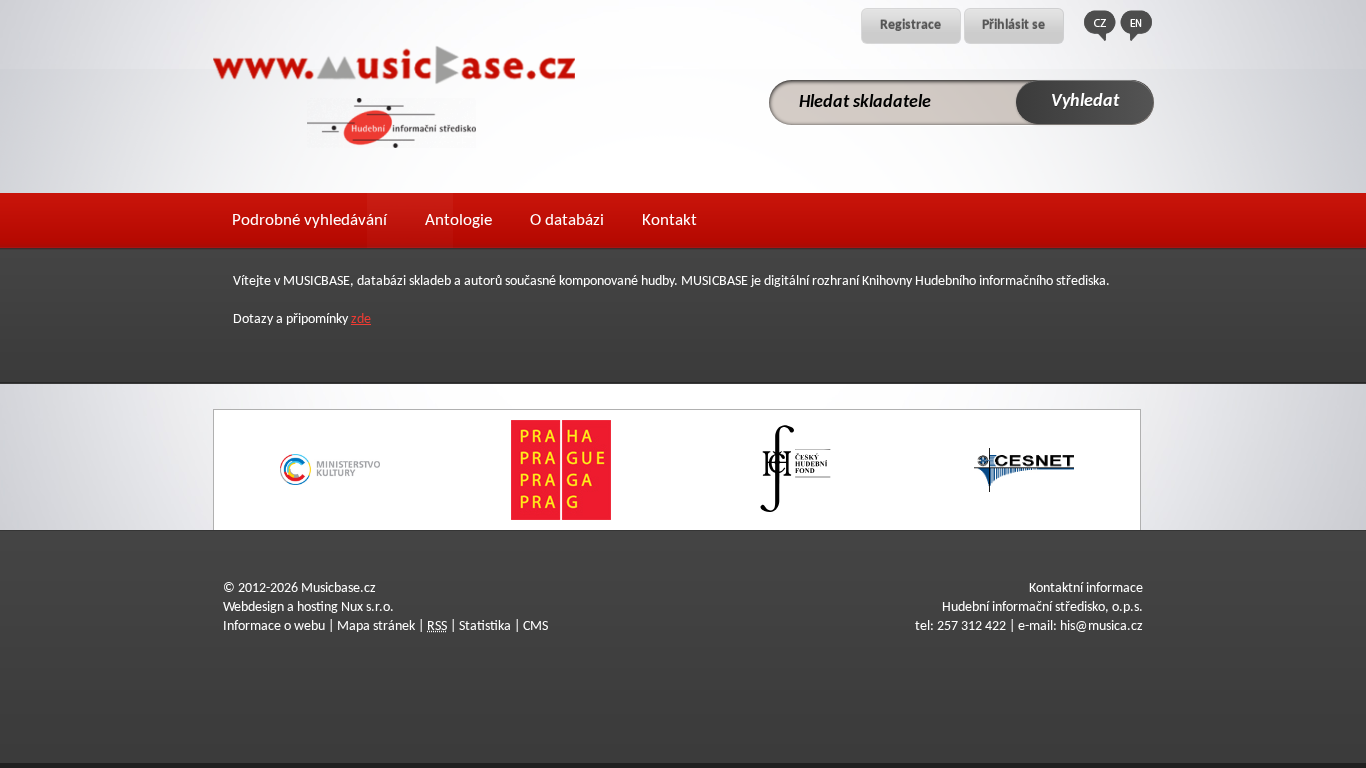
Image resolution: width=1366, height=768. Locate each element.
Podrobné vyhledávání (309, 220)
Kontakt (669, 220)
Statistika (485, 626)
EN (1136, 25)
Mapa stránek (376, 626)
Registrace (910, 25)
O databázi (567, 220)
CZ (1100, 25)
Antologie (458, 220)
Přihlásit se (1013, 25)
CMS (535, 626)
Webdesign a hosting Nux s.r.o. (308, 607)
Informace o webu (274, 626)
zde (361, 319)
